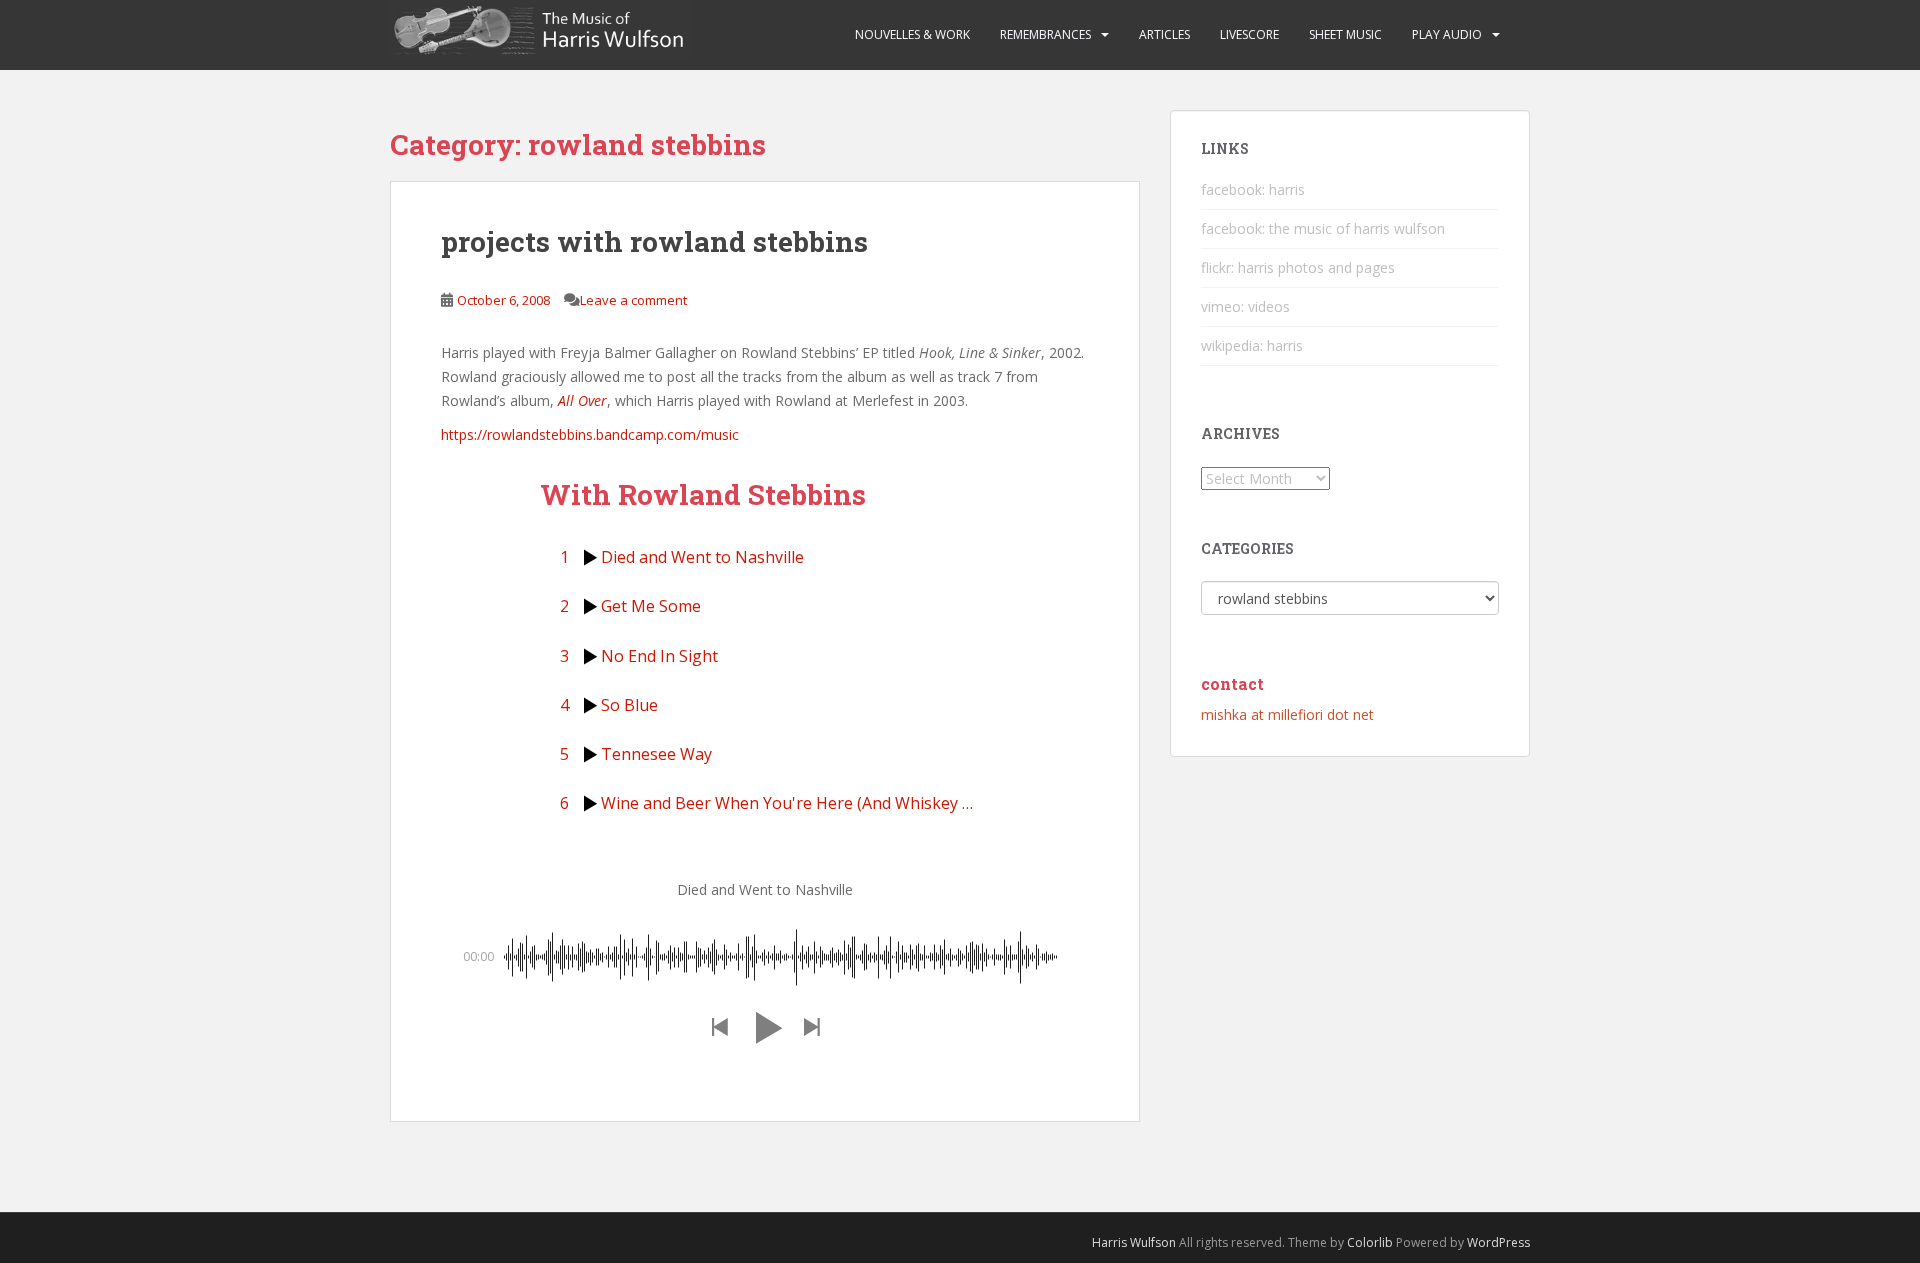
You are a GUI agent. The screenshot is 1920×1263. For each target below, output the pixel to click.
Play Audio (1447, 34)
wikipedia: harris (1252, 345)
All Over (582, 400)
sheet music (1345, 34)
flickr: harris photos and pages (1298, 267)
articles (1164, 34)
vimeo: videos (1245, 306)
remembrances (1045, 34)
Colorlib (1370, 1242)
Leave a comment (633, 300)
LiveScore (1249, 34)
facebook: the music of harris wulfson (1323, 228)
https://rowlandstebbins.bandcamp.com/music (590, 434)
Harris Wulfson (1134, 1242)
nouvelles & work (912, 34)
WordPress (1498, 1242)
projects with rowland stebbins (654, 241)
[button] (719, 1027)
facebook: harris (1253, 189)
